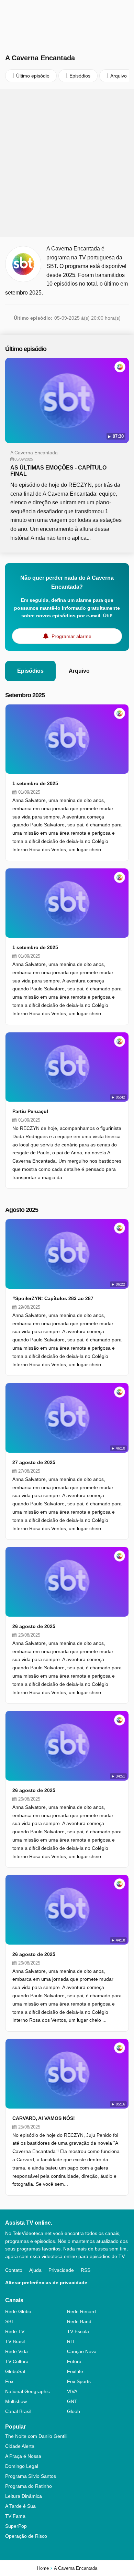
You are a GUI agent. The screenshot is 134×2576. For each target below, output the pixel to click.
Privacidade (61, 2270)
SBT (10, 2321)
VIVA (72, 2391)
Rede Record (81, 2311)
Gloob (74, 2411)
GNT (72, 2401)
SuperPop (16, 2526)
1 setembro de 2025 (35, 783)
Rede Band (79, 2321)
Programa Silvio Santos (31, 2476)
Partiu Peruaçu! (30, 1111)
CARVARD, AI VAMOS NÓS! (44, 2118)
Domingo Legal (22, 2466)
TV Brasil (15, 2341)
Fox (9, 2381)
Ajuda (35, 2270)
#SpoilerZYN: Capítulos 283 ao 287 (53, 1298)
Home (43, 2568)
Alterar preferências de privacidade (46, 2283)
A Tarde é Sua (20, 2506)
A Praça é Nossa (23, 2456)
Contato (14, 2270)
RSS (86, 2270)
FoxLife (75, 2371)
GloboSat (15, 2371)
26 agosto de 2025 (34, 1626)
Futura (74, 2361)
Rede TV (15, 2331)
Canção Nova (82, 2351)
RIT (71, 2341)
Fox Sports (79, 2381)
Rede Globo (18, 2311)
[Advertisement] (67, 163)
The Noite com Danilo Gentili (36, 2436)
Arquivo (79, 671)
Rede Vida (16, 2351)
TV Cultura (17, 2361)
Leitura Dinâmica (24, 2496)
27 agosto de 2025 (34, 1462)
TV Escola (78, 2331)
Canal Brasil (18, 2411)
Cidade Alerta (20, 2446)
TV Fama (15, 2516)
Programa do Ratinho (29, 2486)
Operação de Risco (26, 2536)
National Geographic (27, 2391)
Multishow (16, 2401)
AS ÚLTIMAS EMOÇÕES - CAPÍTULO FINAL (58, 471)
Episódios (30, 671)
